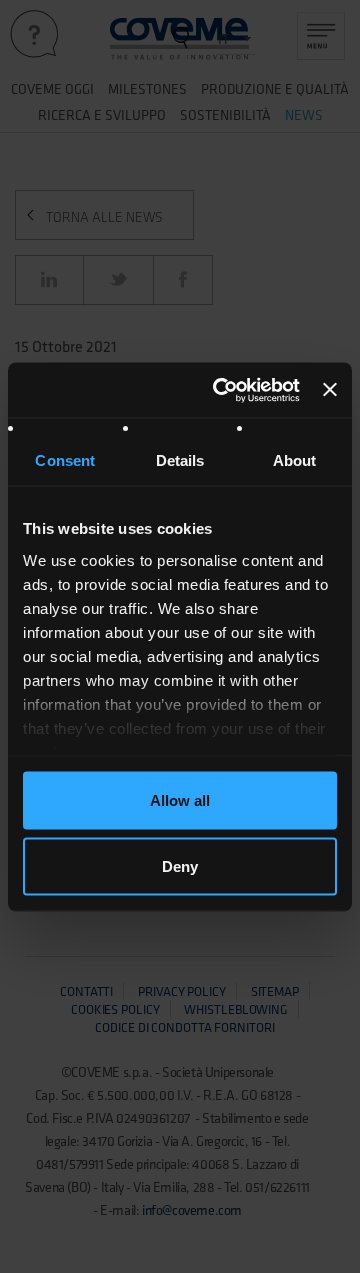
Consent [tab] (65, 460)
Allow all (180, 800)
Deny (180, 865)
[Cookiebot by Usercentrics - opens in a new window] (222, 390)
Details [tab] (180, 460)
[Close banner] (330, 390)
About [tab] (295, 460)
